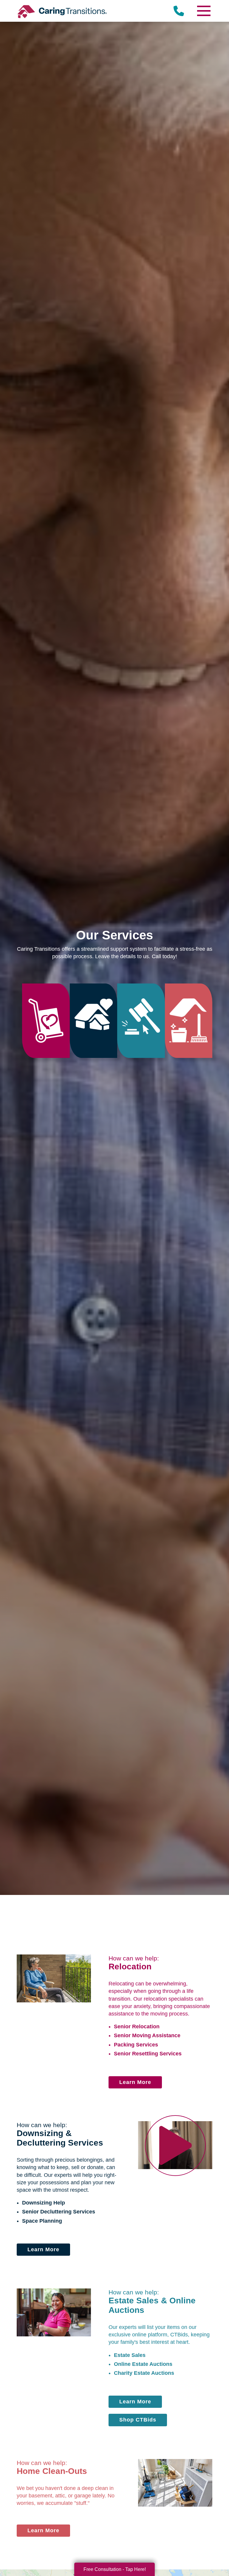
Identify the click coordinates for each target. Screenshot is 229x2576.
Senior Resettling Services (148, 2054)
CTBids (179, 2335)
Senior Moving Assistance (147, 2035)
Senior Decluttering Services (59, 2212)
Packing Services (136, 2045)
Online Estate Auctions (143, 2364)
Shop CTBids (138, 2420)
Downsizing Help (44, 2203)
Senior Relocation (137, 2027)
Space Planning (42, 2221)
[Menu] (203, 11)
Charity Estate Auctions (144, 2373)
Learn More (135, 2082)
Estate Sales (130, 2355)
